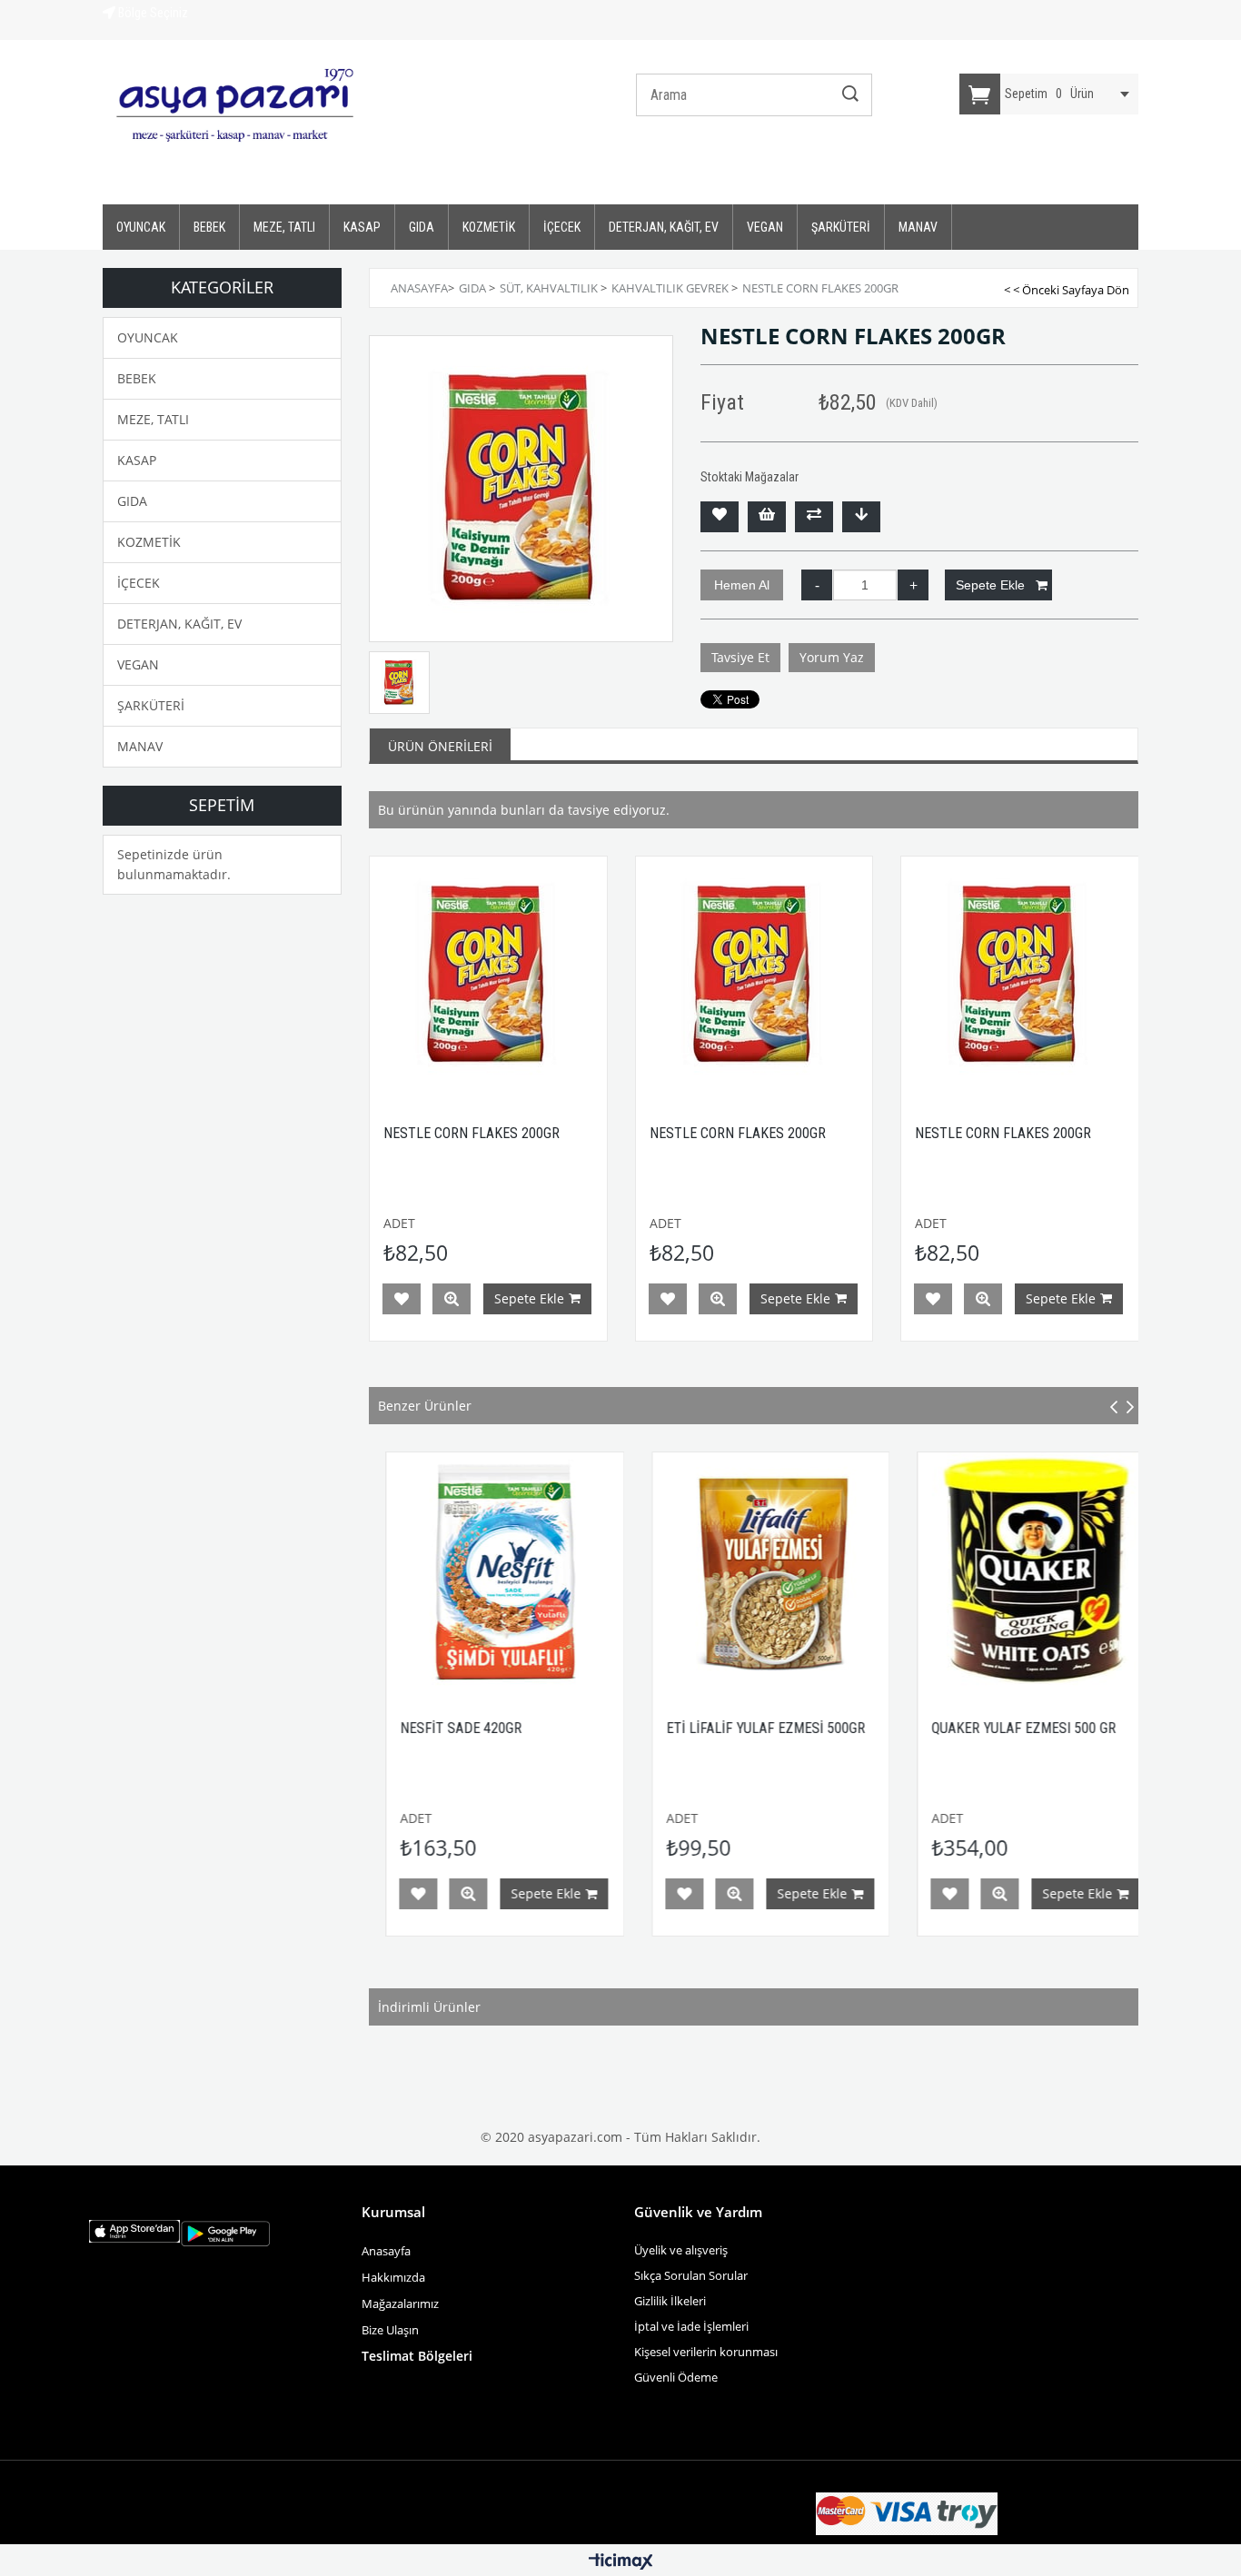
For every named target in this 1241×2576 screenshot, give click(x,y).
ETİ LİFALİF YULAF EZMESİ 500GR (715, 1728)
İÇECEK (562, 227)
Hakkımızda (393, 2277)
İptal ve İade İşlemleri (691, 2326)
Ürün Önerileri (440, 746)
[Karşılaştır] (814, 517)
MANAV (918, 227)
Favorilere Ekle (402, 1299)
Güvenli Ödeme (676, 2377)
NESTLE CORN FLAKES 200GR (472, 1133)
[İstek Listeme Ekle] (767, 517)
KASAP (362, 227)
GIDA (422, 227)
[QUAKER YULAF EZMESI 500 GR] (987, 1571)
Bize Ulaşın (392, 2330)
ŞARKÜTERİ (841, 227)
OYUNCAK (141, 227)
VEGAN (765, 227)
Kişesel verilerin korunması (706, 2352)
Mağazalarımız (400, 2304)
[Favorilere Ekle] (720, 517)
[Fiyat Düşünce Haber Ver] (861, 517)
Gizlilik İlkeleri (670, 2301)
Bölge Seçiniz (152, 13)
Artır (913, 585)
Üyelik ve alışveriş (681, 2250)
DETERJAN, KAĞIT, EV (664, 227)
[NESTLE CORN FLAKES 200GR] (488, 975)
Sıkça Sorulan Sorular (691, 2275)
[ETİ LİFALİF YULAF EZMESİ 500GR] (721, 1571)
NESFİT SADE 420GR (412, 1728)
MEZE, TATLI (284, 227)
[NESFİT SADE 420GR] (456, 1571)
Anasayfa (386, 2251)
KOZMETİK (489, 227)
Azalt (817, 585)
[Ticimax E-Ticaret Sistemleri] (621, 2562)
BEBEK (209, 227)
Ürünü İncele (452, 1299)
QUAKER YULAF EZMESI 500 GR (974, 1728)
